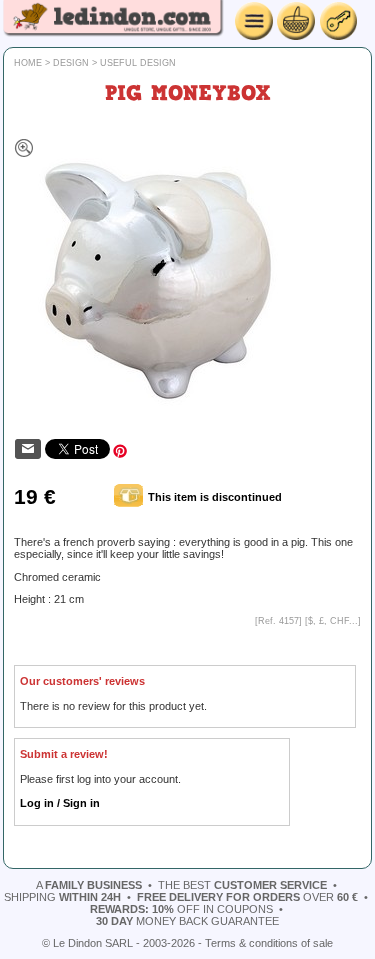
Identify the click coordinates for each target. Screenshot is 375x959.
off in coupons (181, 909)
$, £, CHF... (333, 621)
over (247, 897)
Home (28, 63)
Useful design (138, 63)
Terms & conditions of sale (269, 943)
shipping (62, 897)
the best (242, 885)
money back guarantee (187, 921)
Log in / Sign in (60, 803)
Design (71, 63)
